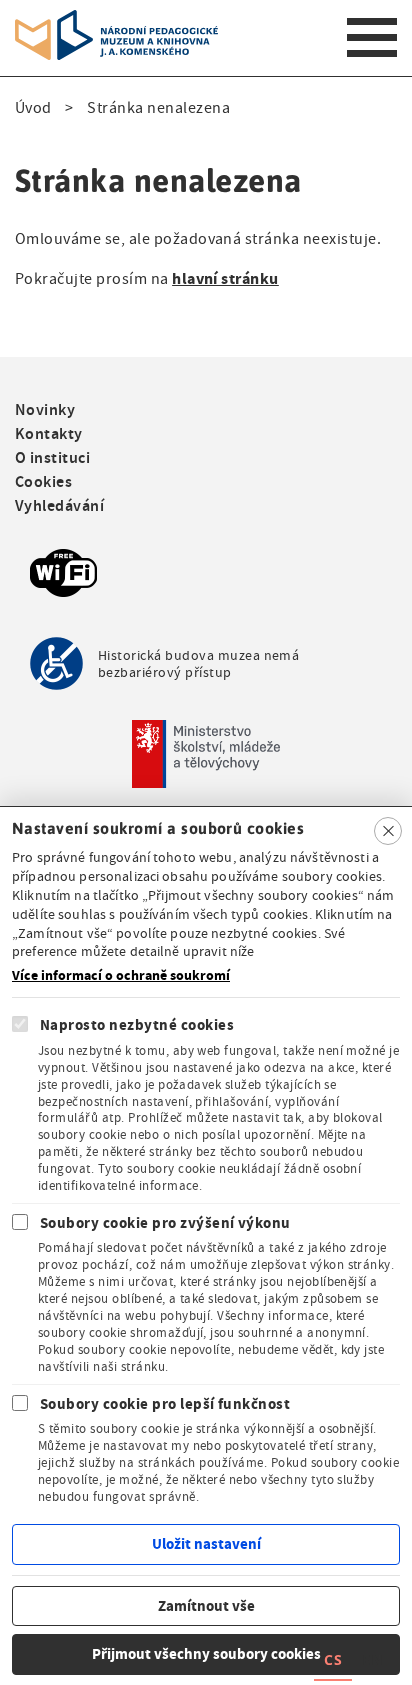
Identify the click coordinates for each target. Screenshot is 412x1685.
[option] (372, 1662)
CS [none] (333, 1659)
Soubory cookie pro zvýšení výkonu (165, 1223)
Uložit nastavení (206, 1544)
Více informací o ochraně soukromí (121, 976)
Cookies (43, 481)
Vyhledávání (59, 505)
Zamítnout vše (206, 1606)
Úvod (33, 108)
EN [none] (372, 1659)
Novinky (45, 409)
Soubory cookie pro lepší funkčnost (165, 1404)
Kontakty (49, 433)
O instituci (52, 457)
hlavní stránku (225, 278)
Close (388, 831)
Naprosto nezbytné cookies (137, 1025)
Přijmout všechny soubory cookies (206, 1654)
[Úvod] (116, 22)
